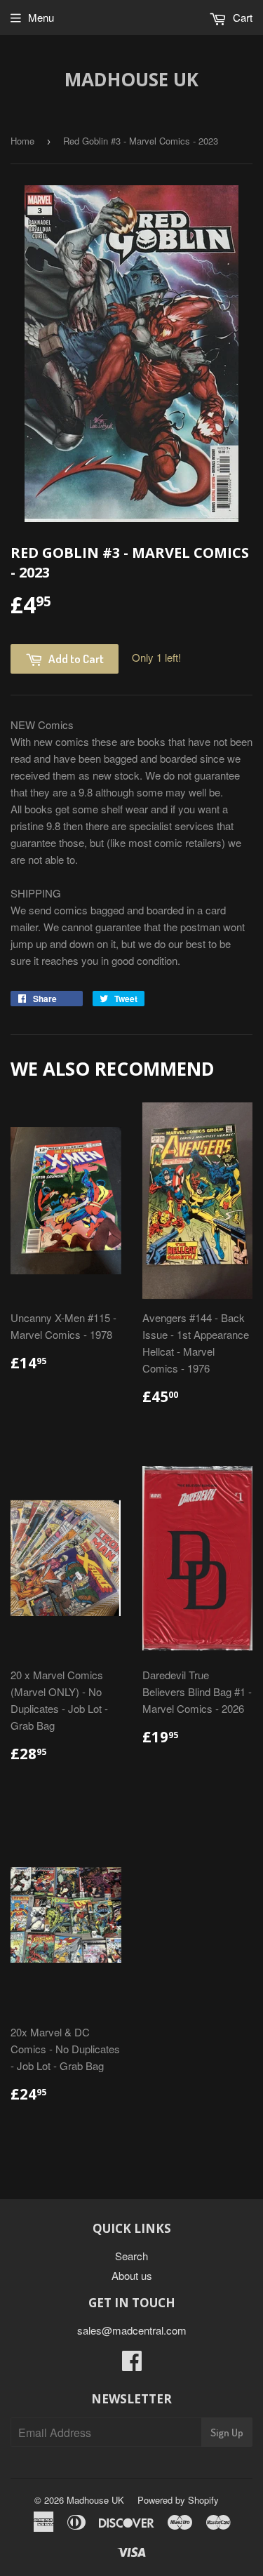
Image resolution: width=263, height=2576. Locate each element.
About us (132, 2275)
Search (131, 2256)
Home (22, 141)
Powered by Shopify (178, 2500)
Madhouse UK (131, 79)
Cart (241, 17)
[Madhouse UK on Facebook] (132, 2364)
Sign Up (227, 2432)
